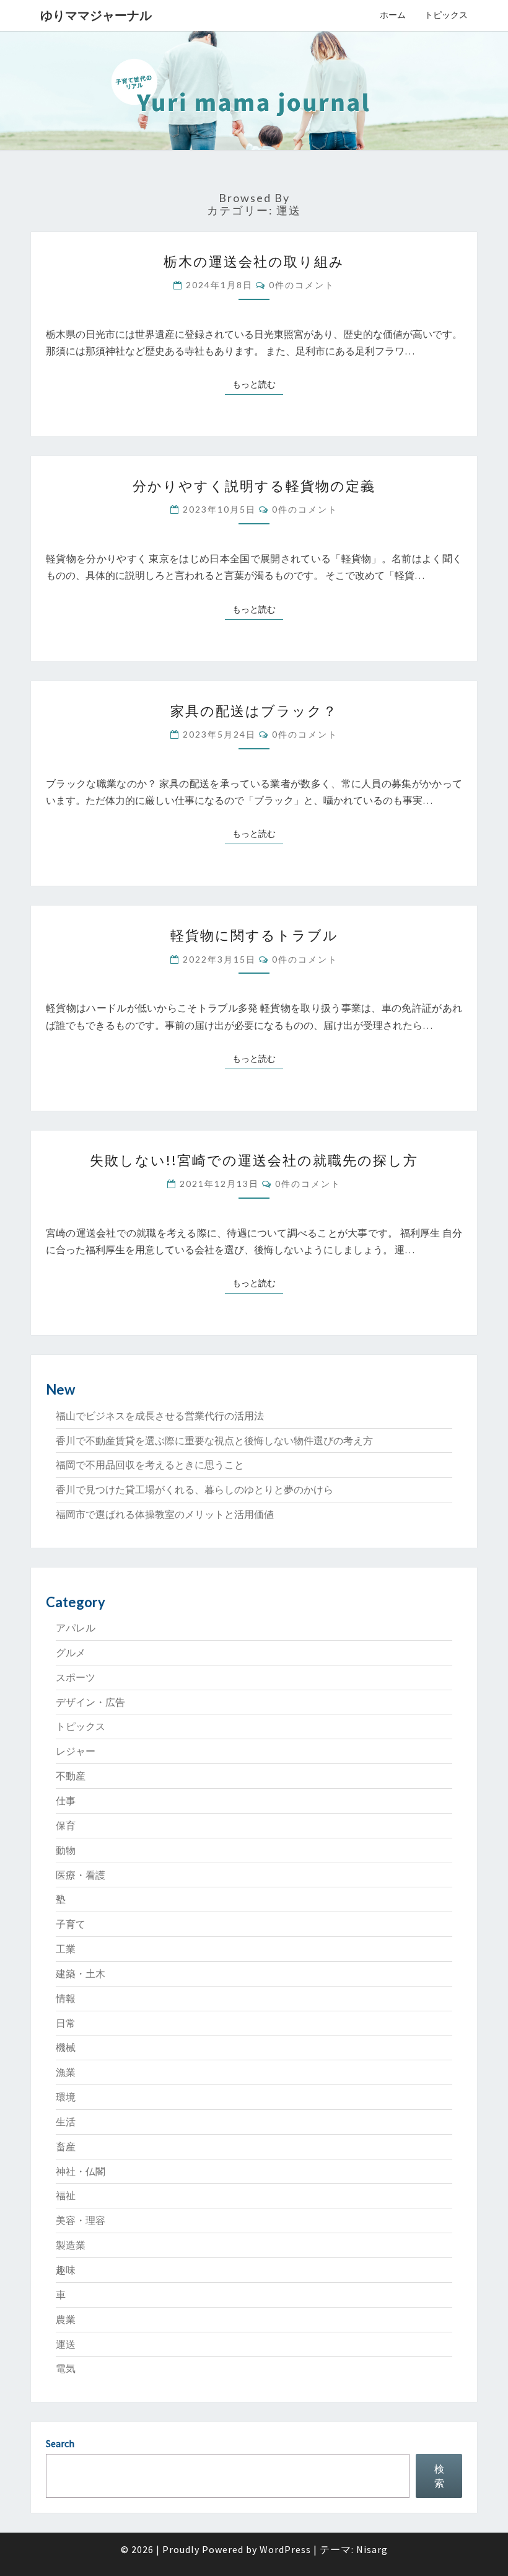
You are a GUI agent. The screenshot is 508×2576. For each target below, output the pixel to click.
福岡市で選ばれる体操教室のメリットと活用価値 (165, 1514)
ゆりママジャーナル (96, 15)
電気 (66, 2368)
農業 (66, 2319)
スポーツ (76, 1677)
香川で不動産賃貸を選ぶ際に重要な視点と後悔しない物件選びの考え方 (214, 1440)
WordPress (285, 2549)
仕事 (66, 1801)
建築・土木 (81, 1974)
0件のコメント (302, 285)
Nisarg (372, 2549)
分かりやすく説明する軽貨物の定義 (254, 486)
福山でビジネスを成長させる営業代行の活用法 (160, 1416)
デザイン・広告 (90, 1702)
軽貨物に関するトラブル (254, 935)
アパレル (76, 1628)
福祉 (66, 2195)
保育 (66, 1825)
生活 (66, 2122)
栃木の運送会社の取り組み (254, 261)
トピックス (446, 15)
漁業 (66, 2072)
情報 (66, 1998)
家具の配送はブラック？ (254, 711)
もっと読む (258, 384)
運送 (66, 2344)
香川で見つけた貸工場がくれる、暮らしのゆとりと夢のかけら (195, 1489)
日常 (66, 2023)
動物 (66, 1850)
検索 (439, 2476)
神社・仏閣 (81, 2171)
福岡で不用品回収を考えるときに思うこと (150, 1465)
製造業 (71, 2245)
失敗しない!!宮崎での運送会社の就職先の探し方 (254, 1160)
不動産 (71, 1776)
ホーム (393, 15)
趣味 (66, 2270)
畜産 (66, 2146)
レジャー (76, 1751)
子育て (71, 1924)
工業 (66, 1949)
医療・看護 (81, 1875)
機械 (66, 2047)
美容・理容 (81, 2220)
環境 (66, 2097)
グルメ (71, 1652)
